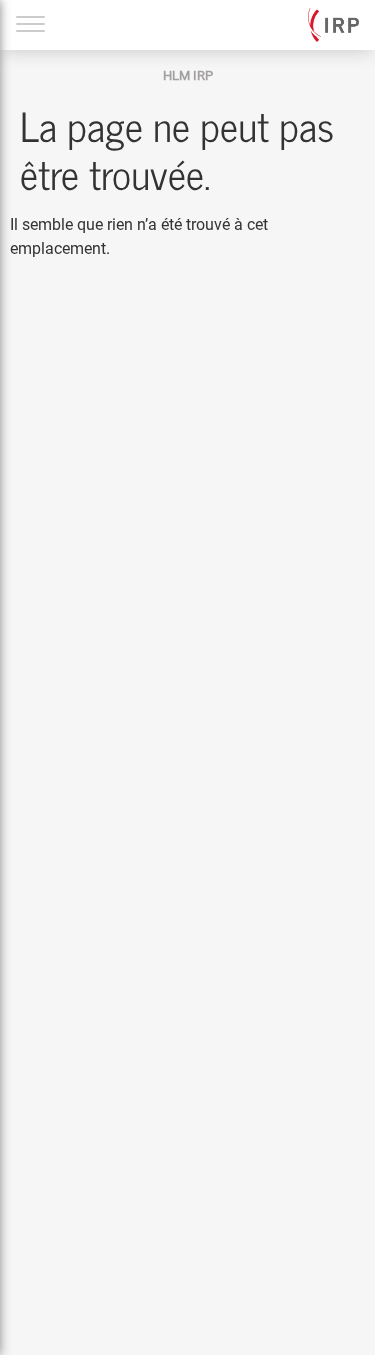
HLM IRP (188, 75)
